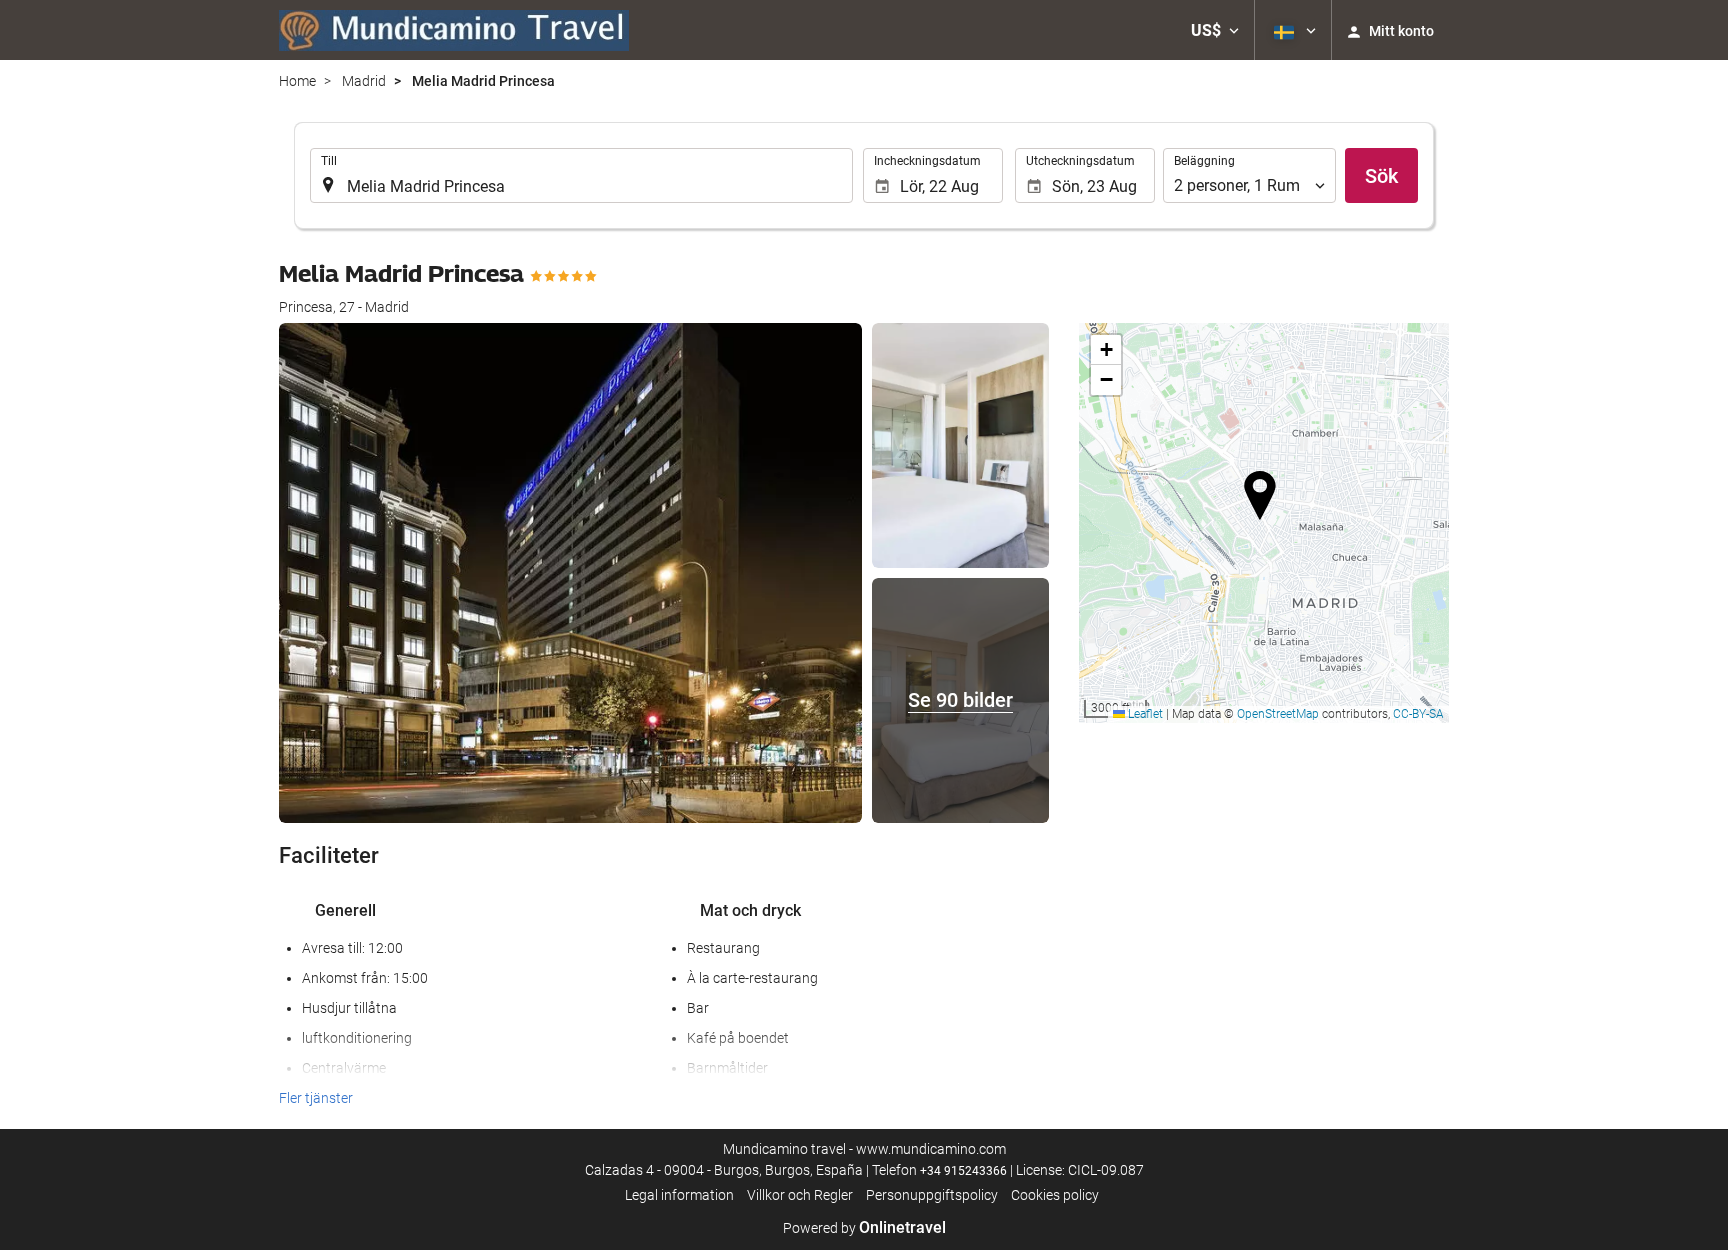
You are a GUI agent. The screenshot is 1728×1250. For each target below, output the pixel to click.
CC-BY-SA (1418, 714)
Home (297, 81)
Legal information (679, 1195)
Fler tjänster (316, 1098)
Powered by (864, 1228)
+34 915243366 (963, 1171)
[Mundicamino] (454, 30)
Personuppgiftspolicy (932, 1195)
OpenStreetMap (1278, 714)
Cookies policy (1055, 1195)
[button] (1215, 30)
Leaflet (1144, 714)
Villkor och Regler (800, 1195)
